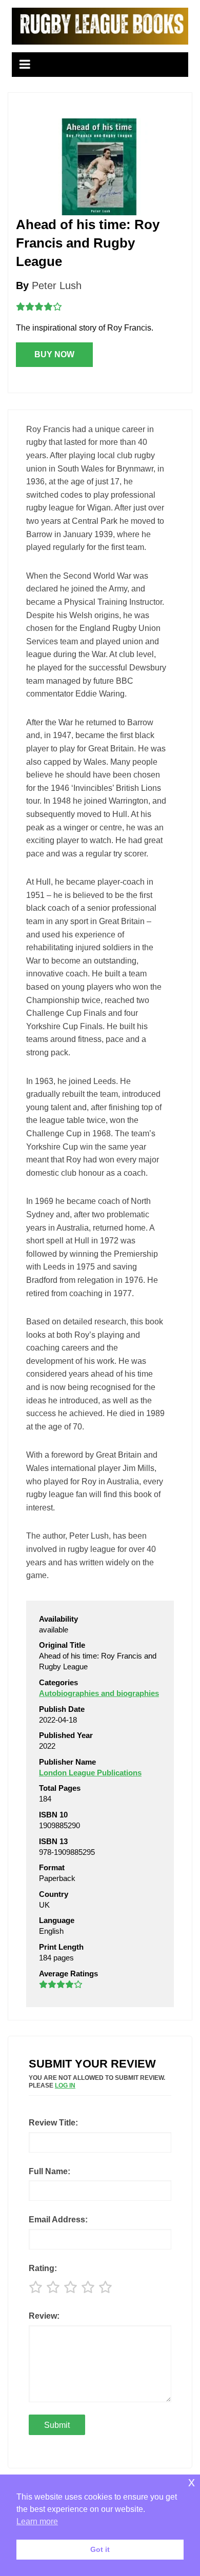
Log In (65, 2086)
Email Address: (58, 2220)
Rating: (43, 2268)
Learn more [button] (37, 2521)
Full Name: (49, 2171)
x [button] (192, 2482)
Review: (44, 2316)
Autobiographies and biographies (99, 1693)
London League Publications (90, 1773)
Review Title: (53, 2123)
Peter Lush (57, 285)
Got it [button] (100, 2549)
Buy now (54, 354)
